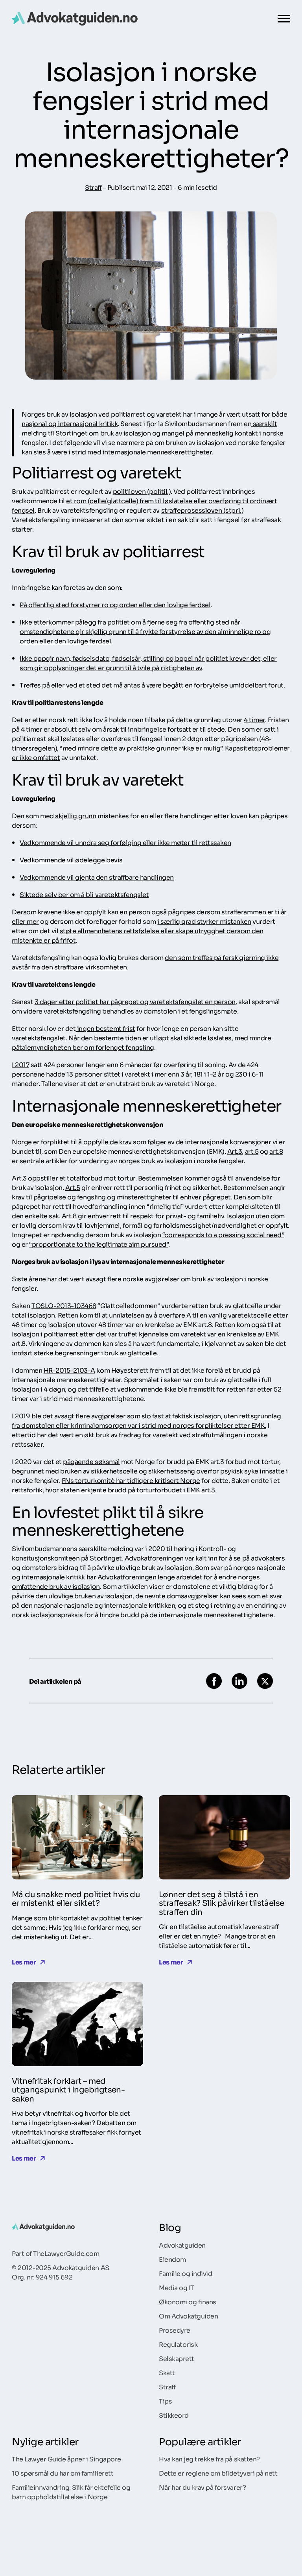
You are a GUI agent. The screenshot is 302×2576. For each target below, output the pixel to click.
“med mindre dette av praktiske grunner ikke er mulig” (141, 748)
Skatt (167, 2372)
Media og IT (177, 2287)
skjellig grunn (75, 815)
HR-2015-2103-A (69, 1370)
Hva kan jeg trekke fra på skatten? (209, 2459)
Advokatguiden (182, 2245)
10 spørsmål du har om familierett (63, 2473)
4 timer (254, 719)
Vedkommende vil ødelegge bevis (71, 860)
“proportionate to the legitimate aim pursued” (99, 1244)
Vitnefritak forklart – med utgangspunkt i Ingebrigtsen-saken (68, 2089)
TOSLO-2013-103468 (64, 1305)
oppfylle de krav (108, 1142)
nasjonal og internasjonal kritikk (70, 423)
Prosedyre (175, 2330)
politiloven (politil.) (142, 491)
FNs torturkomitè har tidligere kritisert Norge (131, 1480)
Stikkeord (174, 2415)
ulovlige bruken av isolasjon (90, 1596)
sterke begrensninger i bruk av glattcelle (95, 1353)
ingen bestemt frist (105, 1028)
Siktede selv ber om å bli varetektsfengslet (84, 894)
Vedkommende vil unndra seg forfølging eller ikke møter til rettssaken (125, 842)
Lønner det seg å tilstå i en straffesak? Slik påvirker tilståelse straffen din (221, 1902)
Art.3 (235, 1151)
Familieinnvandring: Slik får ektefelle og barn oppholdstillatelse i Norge (71, 2492)
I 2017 (20, 1064)
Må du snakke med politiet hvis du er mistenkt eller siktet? (76, 1898)
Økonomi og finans (188, 2302)
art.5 (252, 1151)
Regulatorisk (178, 2344)
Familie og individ (185, 2273)
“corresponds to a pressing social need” (223, 1234)
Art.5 (73, 1187)
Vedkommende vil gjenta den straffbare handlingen (97, 877)
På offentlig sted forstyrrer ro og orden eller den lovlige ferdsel (115, 604)
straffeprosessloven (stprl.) (203, 510)
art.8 (276, 1151)
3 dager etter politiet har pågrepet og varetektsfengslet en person (135, 1001)
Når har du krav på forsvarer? (202, 2487)
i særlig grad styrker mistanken (204, 921)
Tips (165, 2401)
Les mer (24, 1962)
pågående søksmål (91, 1461)
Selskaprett (177, 2358)
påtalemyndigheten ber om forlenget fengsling (83, 1047)
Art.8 (69, 1216)
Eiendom (172, 2259)
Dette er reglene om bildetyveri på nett (218, 2473)
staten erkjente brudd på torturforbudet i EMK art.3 (138, 1490)
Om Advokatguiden (188, 2316)
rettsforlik (27, 1490)
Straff (93, 187)
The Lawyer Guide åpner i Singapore (66, 2459)
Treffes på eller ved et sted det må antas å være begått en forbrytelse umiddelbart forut (152, 685)
